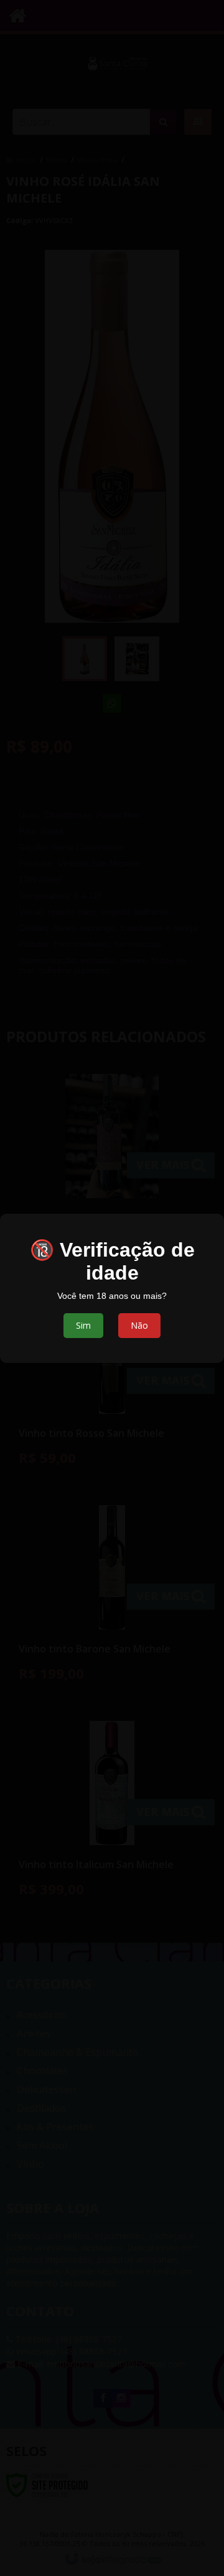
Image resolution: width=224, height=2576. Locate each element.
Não (139, 1325)
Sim (83, 1325)
